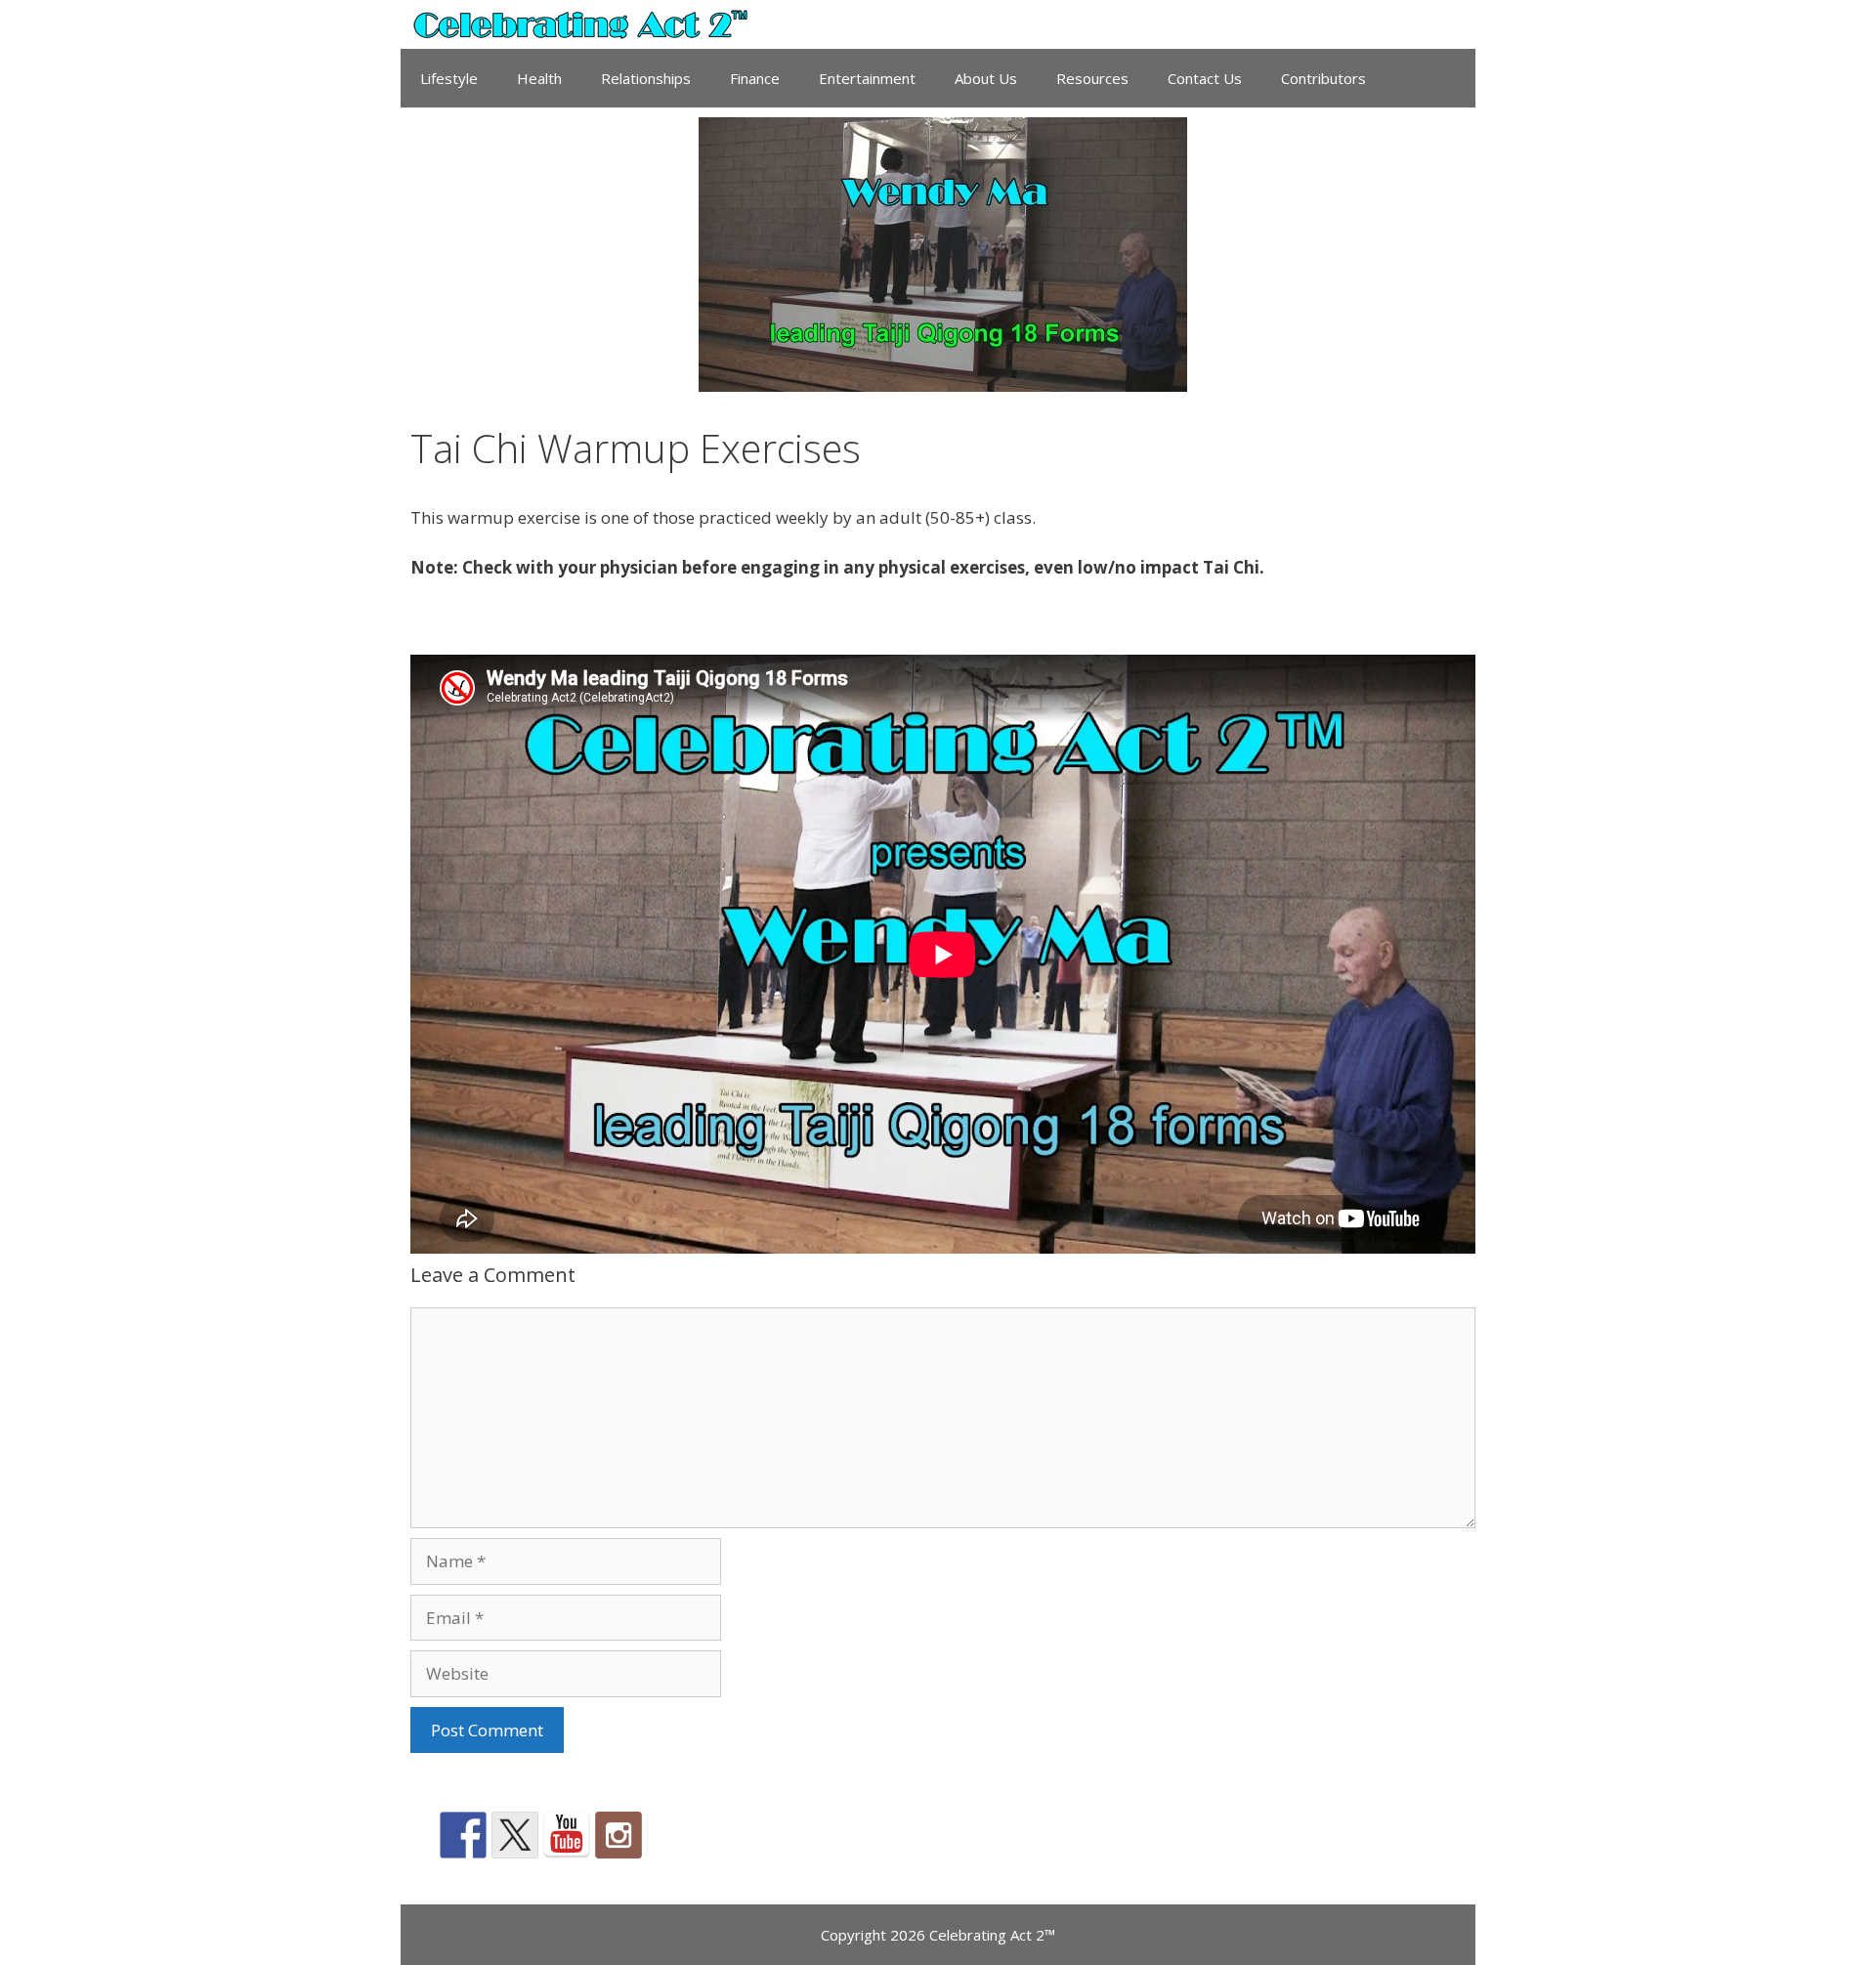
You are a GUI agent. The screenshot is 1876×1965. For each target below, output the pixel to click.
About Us (986, 78)
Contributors (1323, 78)
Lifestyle (449, 78)
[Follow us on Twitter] (515, 1835)
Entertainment (867, 78)
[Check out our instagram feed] (618, 1835)
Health (539, 78)
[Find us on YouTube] (567, 1835)
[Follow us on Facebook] (463, 1835)
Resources (1092, 78)
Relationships (646, 78)
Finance (755, 78)
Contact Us (1205, 78)
